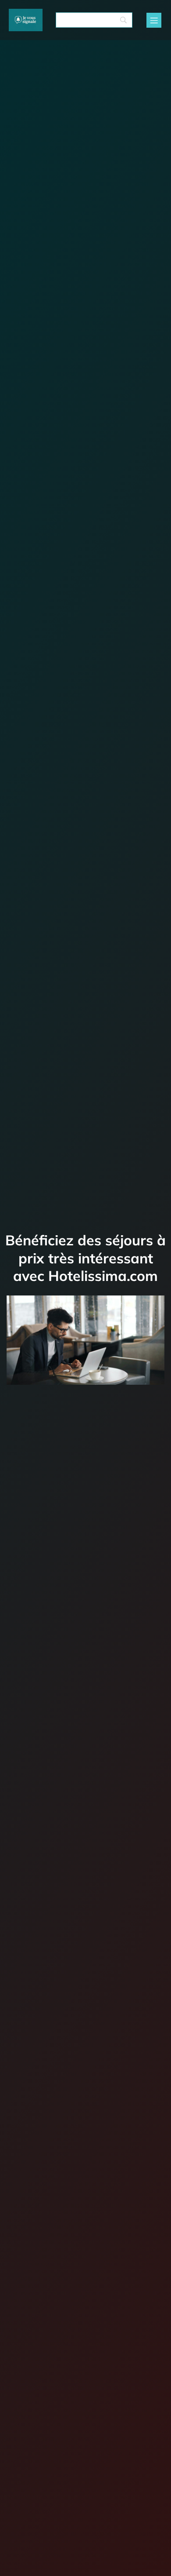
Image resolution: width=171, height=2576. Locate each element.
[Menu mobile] (154, 20)
